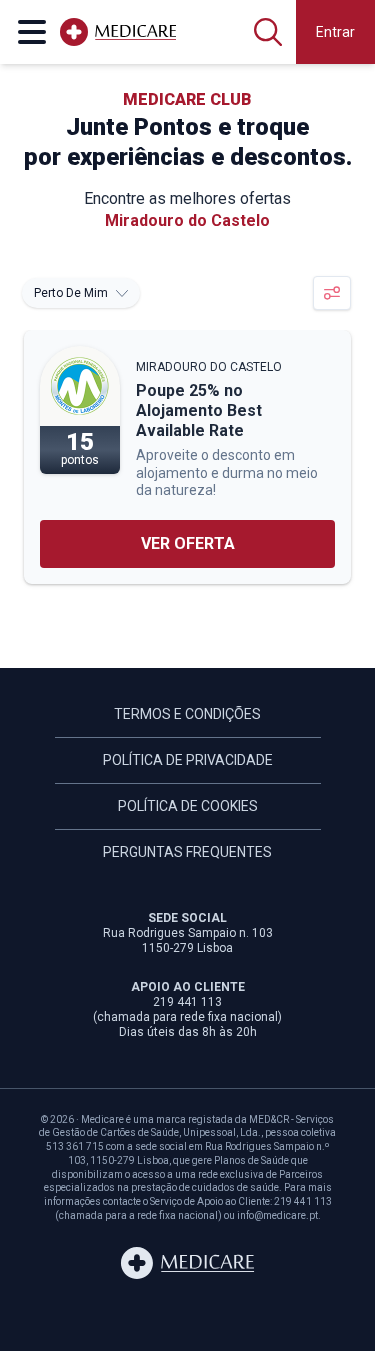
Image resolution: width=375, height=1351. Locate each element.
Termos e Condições (187, 714)
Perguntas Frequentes (187, 852)
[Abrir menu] (32, 32)
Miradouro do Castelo (209, 367)
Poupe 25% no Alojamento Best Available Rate (199, 410)
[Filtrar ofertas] (332, 293)
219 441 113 (187, 1002)
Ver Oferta (188, 543)
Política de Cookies (188, 806)
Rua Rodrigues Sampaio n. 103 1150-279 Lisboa (188, 940)
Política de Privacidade (188, 760)
